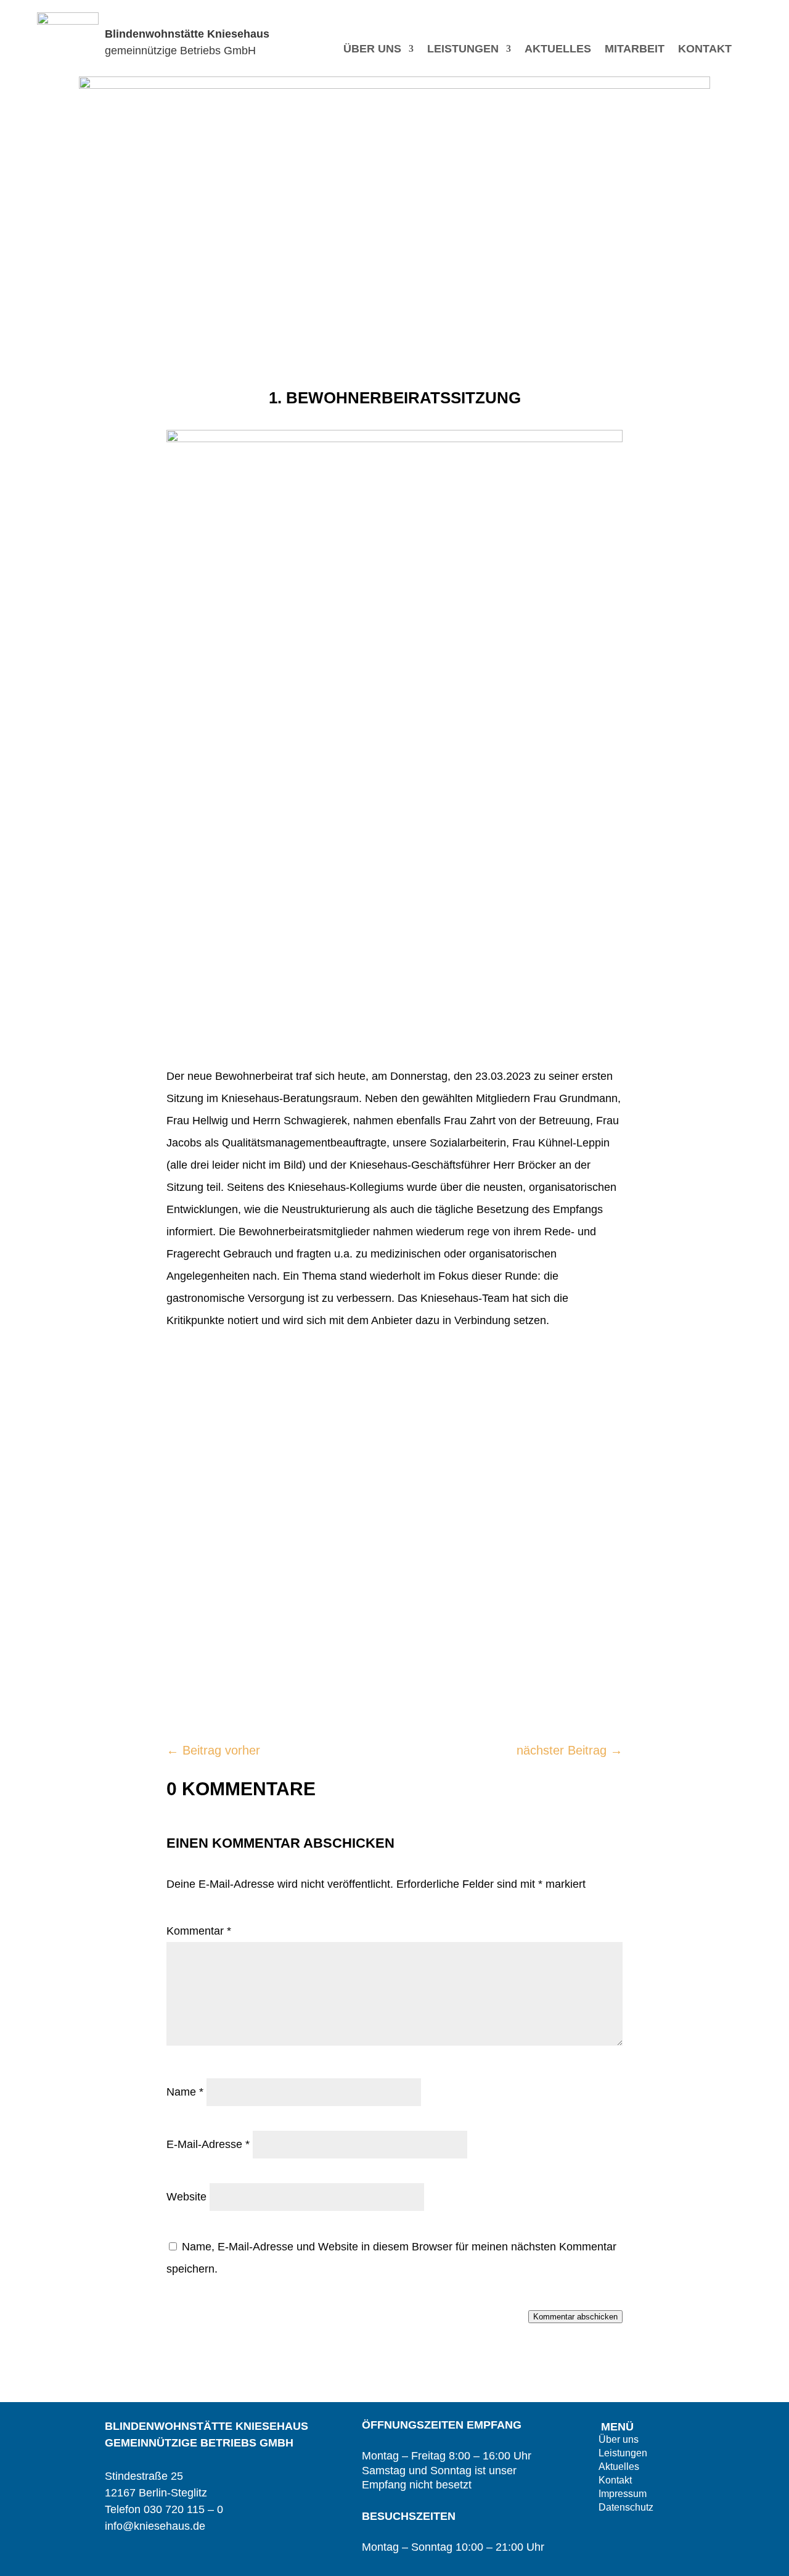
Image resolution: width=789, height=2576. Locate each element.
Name (185, 2092)
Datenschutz (626, 2508)
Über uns (372, 50)
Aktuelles (558, 50)
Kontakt (705, 50)
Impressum (623, 2494)
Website (186, 2197)
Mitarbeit (635, 50)
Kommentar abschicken (575, 2317)
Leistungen (463, 50)
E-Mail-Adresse (208, 2144)
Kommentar (199, 1931)
